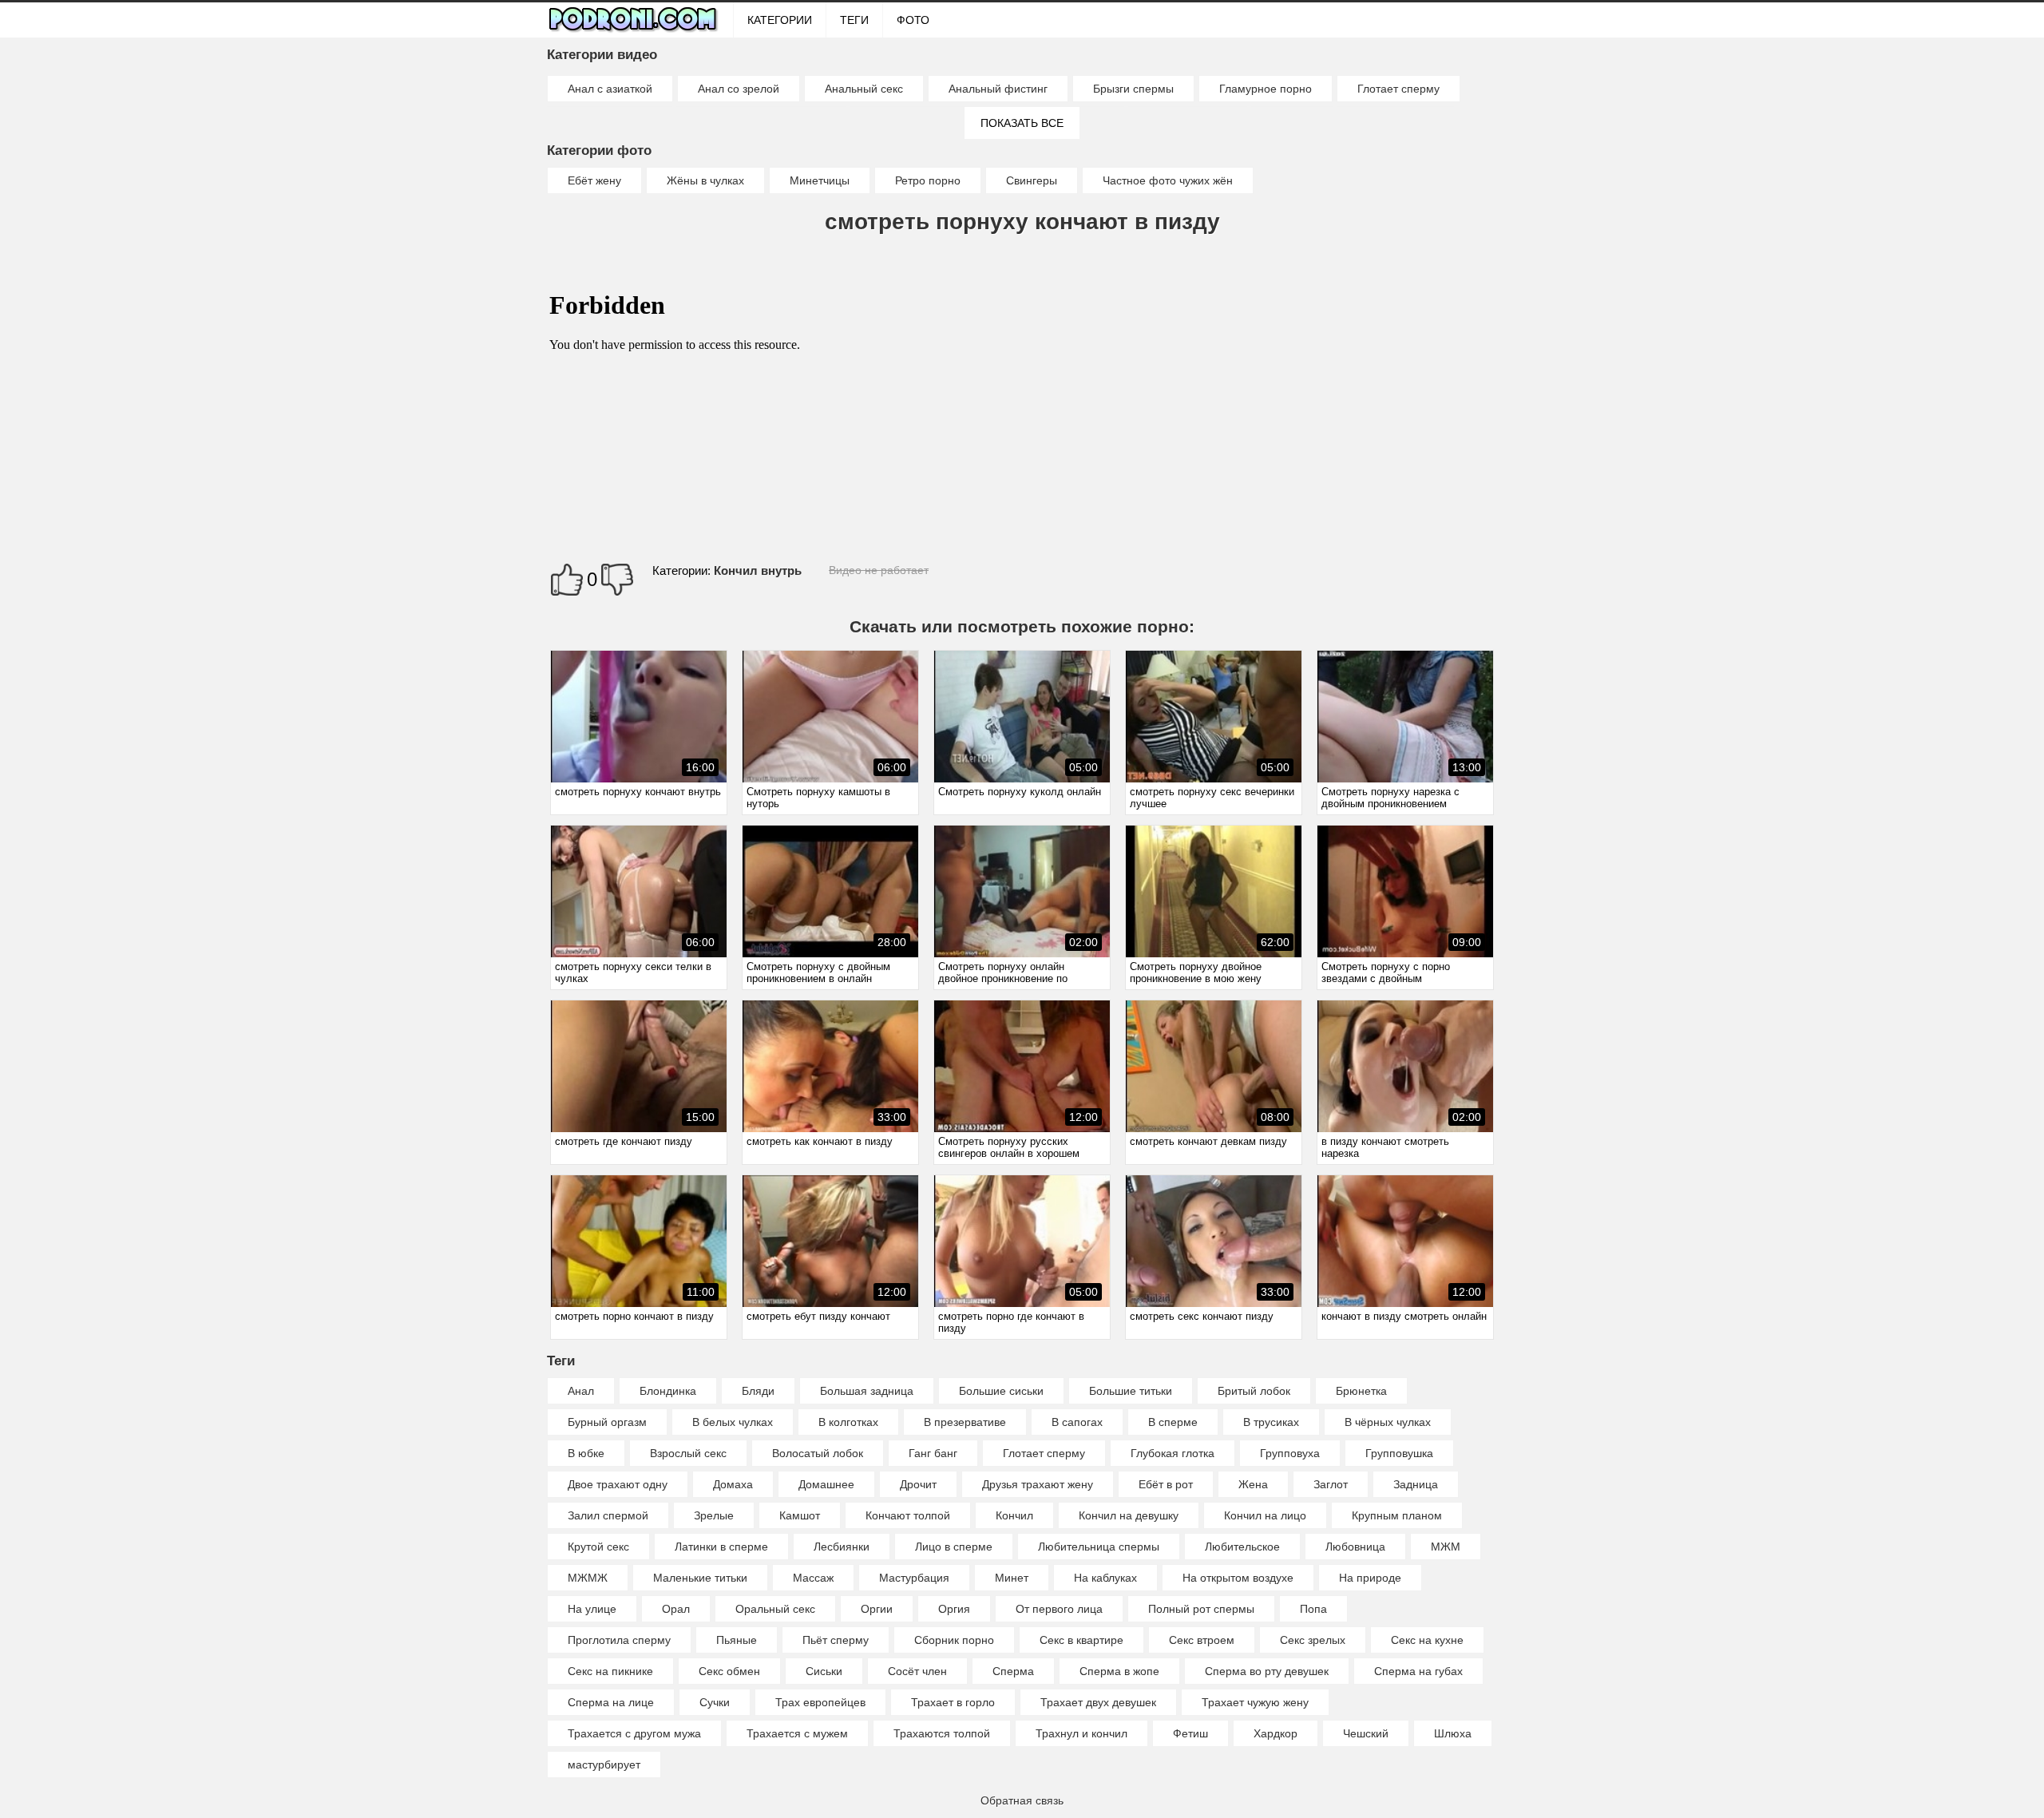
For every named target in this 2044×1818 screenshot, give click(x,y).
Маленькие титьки (700, 1578)
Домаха (733, 1484)
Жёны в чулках (705, 180)
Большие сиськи (1001, 1391)
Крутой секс (598, 1547)
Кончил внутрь (758, 570)
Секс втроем (1202, 1640)
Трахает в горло (953, 1702)
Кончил (1014, 1515)
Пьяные (737, 1640)
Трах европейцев (820, 1702)
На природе (1370, 1578)
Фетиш (1190, 1733)
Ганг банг (933, 1453)
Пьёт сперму (836, 1640)
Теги (854, 20)
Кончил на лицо (1265, 1515)
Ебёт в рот (1166, 1484)
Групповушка (1399, 1453)
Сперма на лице (611, 1702)
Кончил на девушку (1129, 1515)
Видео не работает (879, 570)
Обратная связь (1022, 1800)
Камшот (800, 1515)
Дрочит (918, 1484)
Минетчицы (820, 180)
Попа (1313, 1609)
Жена (1253, 1484)
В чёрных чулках (1388, 1422)
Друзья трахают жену (1038, 1484)
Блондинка (668, 1391)
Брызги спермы (1133, 89)
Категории (780, 20)
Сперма (1013, 1671)
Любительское (1242, 1547)
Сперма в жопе (1119, 1671)
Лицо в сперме (954, 1547)
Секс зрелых (1313, 1640)
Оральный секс (775, 1609)
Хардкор (1276, 1733)
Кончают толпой (908, 1515)
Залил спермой (608, 1515)
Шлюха (1453, 1733)
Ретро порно (928, 180)
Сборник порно (954, 1640)
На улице (592, 1609)
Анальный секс (864, 89)
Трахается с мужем (797, 1733)
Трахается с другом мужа (634, 1733)
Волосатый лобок (818, 1453)
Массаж (813, 1578)
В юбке (586, 1453)
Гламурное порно (1266, 89)
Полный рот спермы (1201, 1609)
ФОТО (913, 20)
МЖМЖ (588, 1578)
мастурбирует (604, 1765)
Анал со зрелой (739, 89)
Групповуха (1290, 1453)
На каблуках (1105, 1578)
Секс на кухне (1427, 1640)
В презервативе (965, 1422)
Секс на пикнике (610, 1671)
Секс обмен (729, 1671)
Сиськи (824, 1671)
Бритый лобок (1254, 1391)
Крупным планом (1397, 1515)
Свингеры (1032, 180)
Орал (676, 1609)
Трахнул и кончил (1081, 1733)
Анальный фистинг (998, 89)
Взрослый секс (688, 1453)
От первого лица (1059, 1609)
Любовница (1355, 1547)
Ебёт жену (594, 180)
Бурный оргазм (607, 1422)
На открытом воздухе (1238, 1578)
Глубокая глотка (1173, 1453)
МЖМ (1446, 1547)
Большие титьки (1131, 1391)
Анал (581, 1391)
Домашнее (826, 1484)
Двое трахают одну (618, 1484)
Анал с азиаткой (610, 89)
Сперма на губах (1418, 1671)
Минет (1012, 1578)
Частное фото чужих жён (1168, 180)
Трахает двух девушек (1098, 1702)
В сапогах (1077, 1422)
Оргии (877, 1609)
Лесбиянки (842, 1547)
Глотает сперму (1398, 89)
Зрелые (714, 1515)
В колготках (848, 1422)
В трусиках (1271, 1422)
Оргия (954, 1609)
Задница (1416, 1484)
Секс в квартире (1081, 1640)
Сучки (715, 1702)
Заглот (1331, 1484)
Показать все (1022, 123)
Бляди (758, 1391)
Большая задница (867, 1391)
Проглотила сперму (619, 1640)
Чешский (1366, 1733)
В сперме (1173, 1422)
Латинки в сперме (721, 1547)
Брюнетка (1361, 1391)
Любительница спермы (1099, 1547)
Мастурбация (914, 1578)
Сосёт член (917, 1671)
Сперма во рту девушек (1267, 1671)
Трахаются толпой (942, 1733)
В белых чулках (733, 1422)
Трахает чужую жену (1255, 1702)
